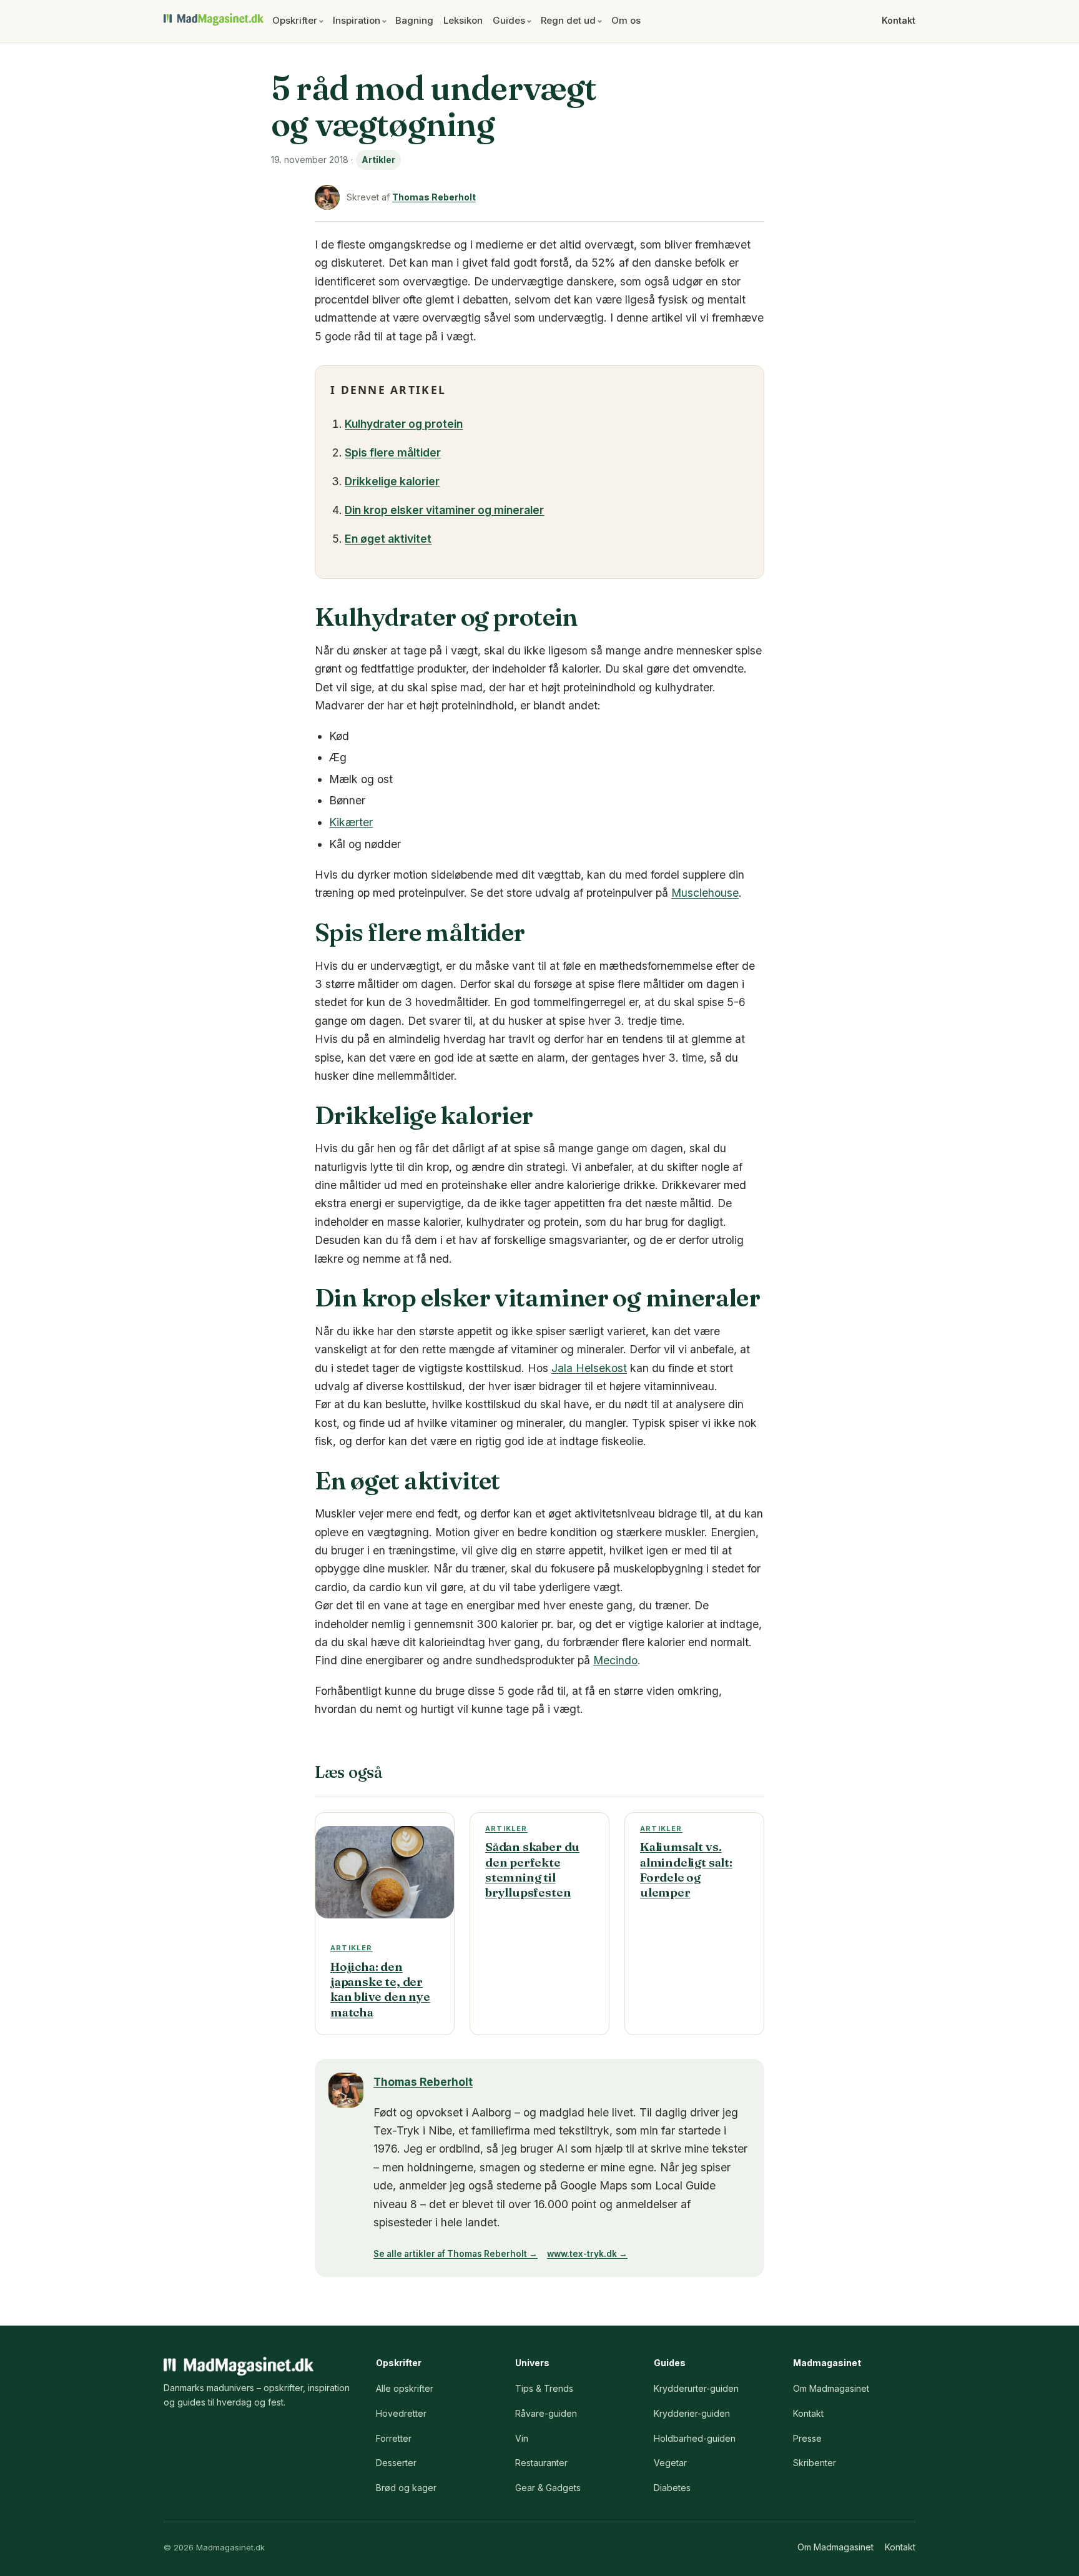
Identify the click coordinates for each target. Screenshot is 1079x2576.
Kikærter (351, 822)
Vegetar (670, 2463)
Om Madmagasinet (831, 2388)
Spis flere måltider (393, 452)
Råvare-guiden (546, 2413)
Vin (522, 2438)
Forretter (394, 2438)
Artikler (378, 160)
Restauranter (541, 2463)
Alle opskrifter (405, 2388)
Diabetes (672, 2488)
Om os (626, 20)
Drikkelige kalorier (392, 481)
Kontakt (899, 20)
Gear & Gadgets (548, 2488)
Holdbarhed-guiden (695, 2438)
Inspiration (357, 20)
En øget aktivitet (388, 539)
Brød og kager (406, 2488)
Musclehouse (705, 893)
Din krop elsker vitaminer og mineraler (444, 510)
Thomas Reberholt (434, 197)
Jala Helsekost (589, 1368)
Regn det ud (568, 20)
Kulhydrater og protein (404, 424)
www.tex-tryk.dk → (587, 2254)
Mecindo (615, 1660)
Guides (509, 20)
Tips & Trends (544, 2388)
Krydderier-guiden (692, 2413)
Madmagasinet (214, 19)
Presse (807, 2438)
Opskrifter (295, 20)
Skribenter (815, 2463)
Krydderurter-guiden (696, 2388)
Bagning (414, 20)
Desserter (396, 2463)
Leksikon (463, 20)
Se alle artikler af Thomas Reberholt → (456, 2254)
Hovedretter (401, 2413)
